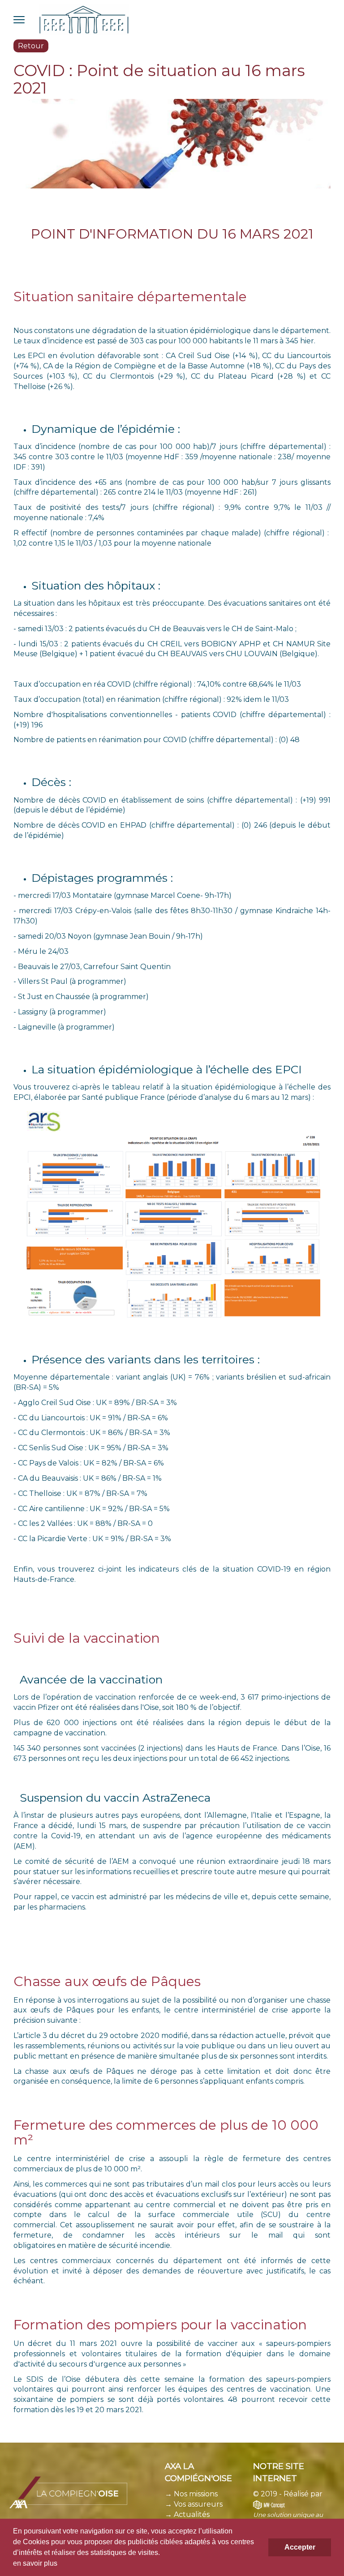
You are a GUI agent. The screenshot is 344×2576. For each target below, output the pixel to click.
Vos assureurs (197, 2504)
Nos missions (196, 2494)
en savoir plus (35, 2563)
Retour (31, 46)
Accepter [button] (300, 2547)
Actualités (192, 2514)
